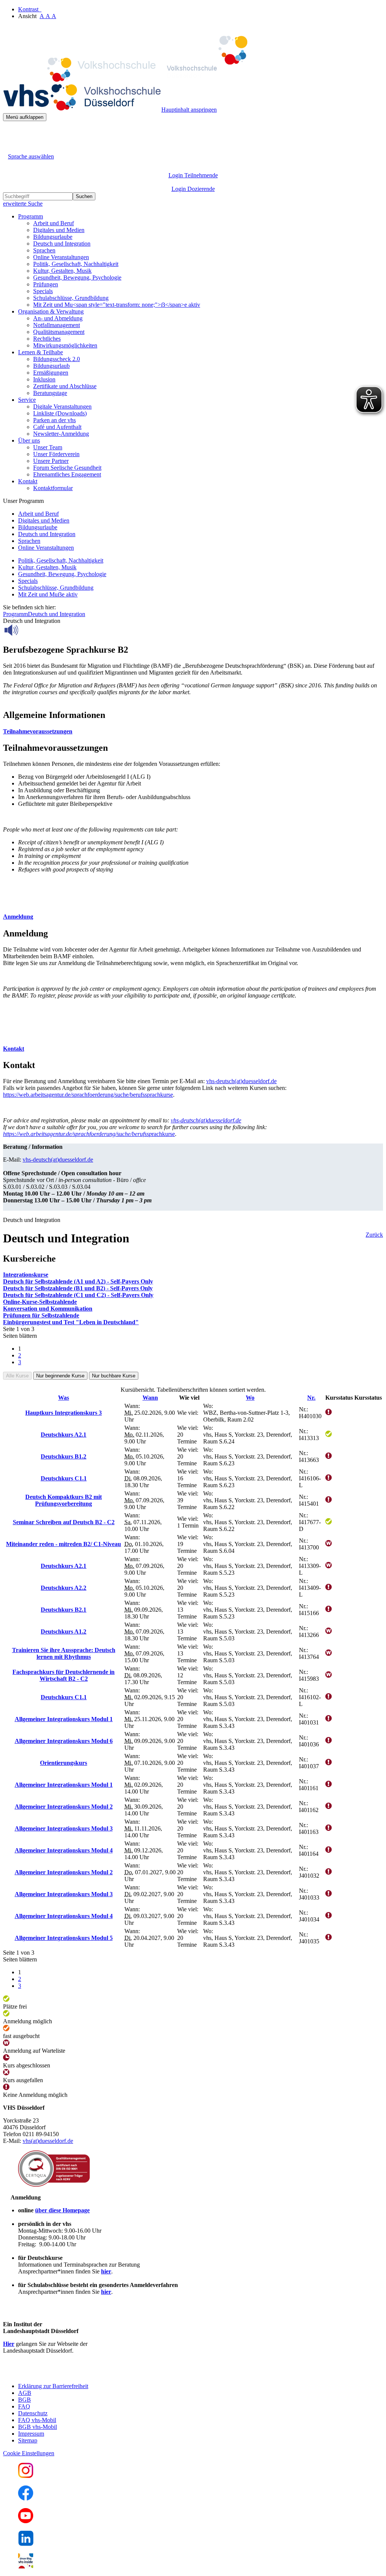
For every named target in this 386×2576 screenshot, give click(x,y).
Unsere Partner (51, 461)
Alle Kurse (17, 1376)
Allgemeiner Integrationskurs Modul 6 (64, 1741)
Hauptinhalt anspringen (189, 110)
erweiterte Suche (23, 204)
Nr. (311, 1398)
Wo (250, 1398)
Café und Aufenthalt (57, 427)
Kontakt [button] (28, 481)
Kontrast (30, 9)
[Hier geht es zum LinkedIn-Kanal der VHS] (26, 2544)
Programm (15, 614)
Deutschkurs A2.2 (64, 1588)
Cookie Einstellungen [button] (29, 2453)
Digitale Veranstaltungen (62, 407)
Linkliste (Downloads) (60, 413)
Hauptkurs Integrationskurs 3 (64, 1413)
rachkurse (89, 1134)
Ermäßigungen (51, 373)
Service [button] (27, 400)
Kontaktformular (53, 488)
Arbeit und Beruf (54, 223)
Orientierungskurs (64, 1763)
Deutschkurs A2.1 (64, 1435)
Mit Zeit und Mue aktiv (48, 594)
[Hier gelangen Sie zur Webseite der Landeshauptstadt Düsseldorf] (56, 2373)
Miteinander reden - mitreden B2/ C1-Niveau (64, 1544)
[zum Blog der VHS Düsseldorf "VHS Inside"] (26, 2566)
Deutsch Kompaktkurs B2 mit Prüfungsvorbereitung (64, 1500)
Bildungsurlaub (51, 366)
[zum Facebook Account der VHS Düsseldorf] (26, 2498)
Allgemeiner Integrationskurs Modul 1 (64, 1719)
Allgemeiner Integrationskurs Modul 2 (64, 1807)
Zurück (374, 1235)
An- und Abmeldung (58, 318)
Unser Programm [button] (23, 501)
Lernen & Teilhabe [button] (41, 352)
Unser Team (48, 447)
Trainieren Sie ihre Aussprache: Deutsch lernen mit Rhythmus (64, 1653)
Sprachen (44, 250)
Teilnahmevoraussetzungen (38, 731)
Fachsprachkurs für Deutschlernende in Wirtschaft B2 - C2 (64, 1675)
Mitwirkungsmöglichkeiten (65, 345)
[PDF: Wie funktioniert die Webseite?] (10, 133)
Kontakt (14, 1049)
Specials (43, 291)
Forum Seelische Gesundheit (67, 468)
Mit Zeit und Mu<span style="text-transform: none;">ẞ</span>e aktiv (117, 305)
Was (64, 1398)
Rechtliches (47, 339)
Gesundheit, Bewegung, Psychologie (77, 277)
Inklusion (44, 379)
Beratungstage (50, 393)
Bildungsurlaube (53, 237)
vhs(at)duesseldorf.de (48, 2141)
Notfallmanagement (57, 325)
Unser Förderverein (56, 454)
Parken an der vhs (54, 420)
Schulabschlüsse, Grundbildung (71, 298)
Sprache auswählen (31, 156)
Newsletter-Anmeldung (61, 434)
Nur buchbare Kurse (114, 1376)
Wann (150, 1398)
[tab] (193, 732)
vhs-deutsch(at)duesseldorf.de (241, 1081)
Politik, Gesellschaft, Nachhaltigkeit (76, 264)
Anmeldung (18, 917)
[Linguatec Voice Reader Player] (28, 630)
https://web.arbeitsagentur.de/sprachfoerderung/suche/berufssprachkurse (88, 1095)
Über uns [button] (29, 440)
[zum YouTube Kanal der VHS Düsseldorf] (26, 2521)
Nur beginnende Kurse (60, 1376)
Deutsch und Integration (62, 244)
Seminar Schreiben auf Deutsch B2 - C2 (64, 1522)
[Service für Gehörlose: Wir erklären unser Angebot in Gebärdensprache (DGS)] (10, 148)
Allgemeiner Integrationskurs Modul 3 (64, 1828)
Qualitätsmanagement (59, 332)
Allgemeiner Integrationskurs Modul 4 (64, 1850)
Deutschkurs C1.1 (64, 1478)
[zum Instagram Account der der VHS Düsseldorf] (26, 2476)
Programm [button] (31, 216)
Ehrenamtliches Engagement (67, 474)
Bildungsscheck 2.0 (57, 359)
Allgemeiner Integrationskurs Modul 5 (64, 1938)
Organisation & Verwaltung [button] (51, 311)
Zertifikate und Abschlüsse (65, 386)
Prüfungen (46, 284)
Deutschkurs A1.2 (64, 1632)
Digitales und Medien (59, 230)
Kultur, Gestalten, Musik (62, 271)
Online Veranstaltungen (61, 257)
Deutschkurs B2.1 (64, 1610)
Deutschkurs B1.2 (64, 1456)
